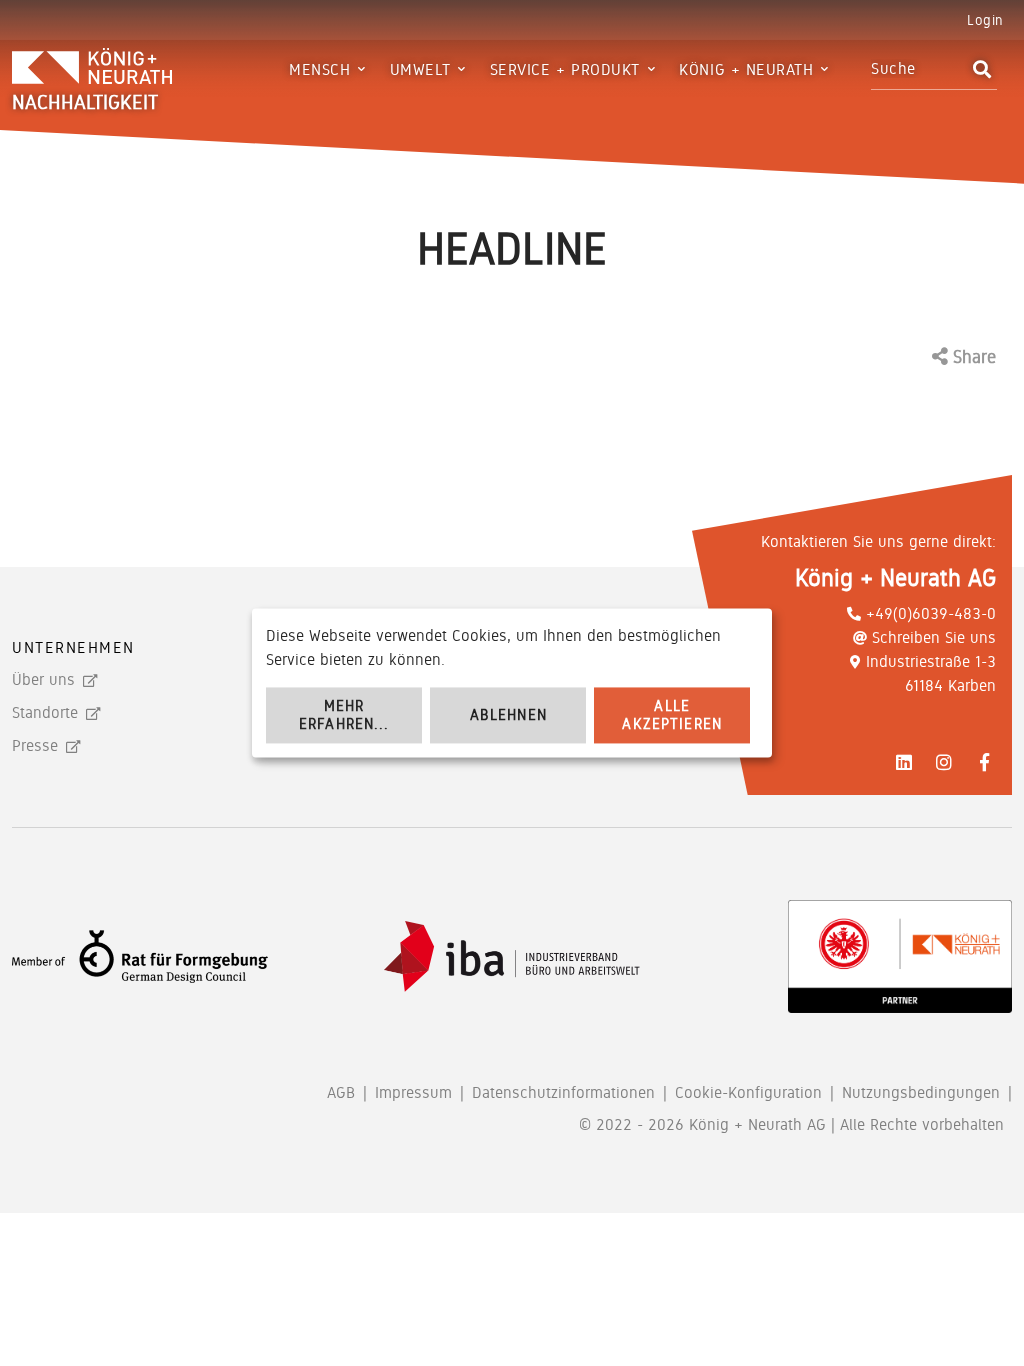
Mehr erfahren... (344, 715)
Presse (35, 745)
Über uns (43, 679)
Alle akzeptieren (672, 715)
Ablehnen (508, 715)
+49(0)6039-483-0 (931, 613)
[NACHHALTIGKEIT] (137, 69)
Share (972, 356)
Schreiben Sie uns (934, 637)
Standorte (45, 712)
